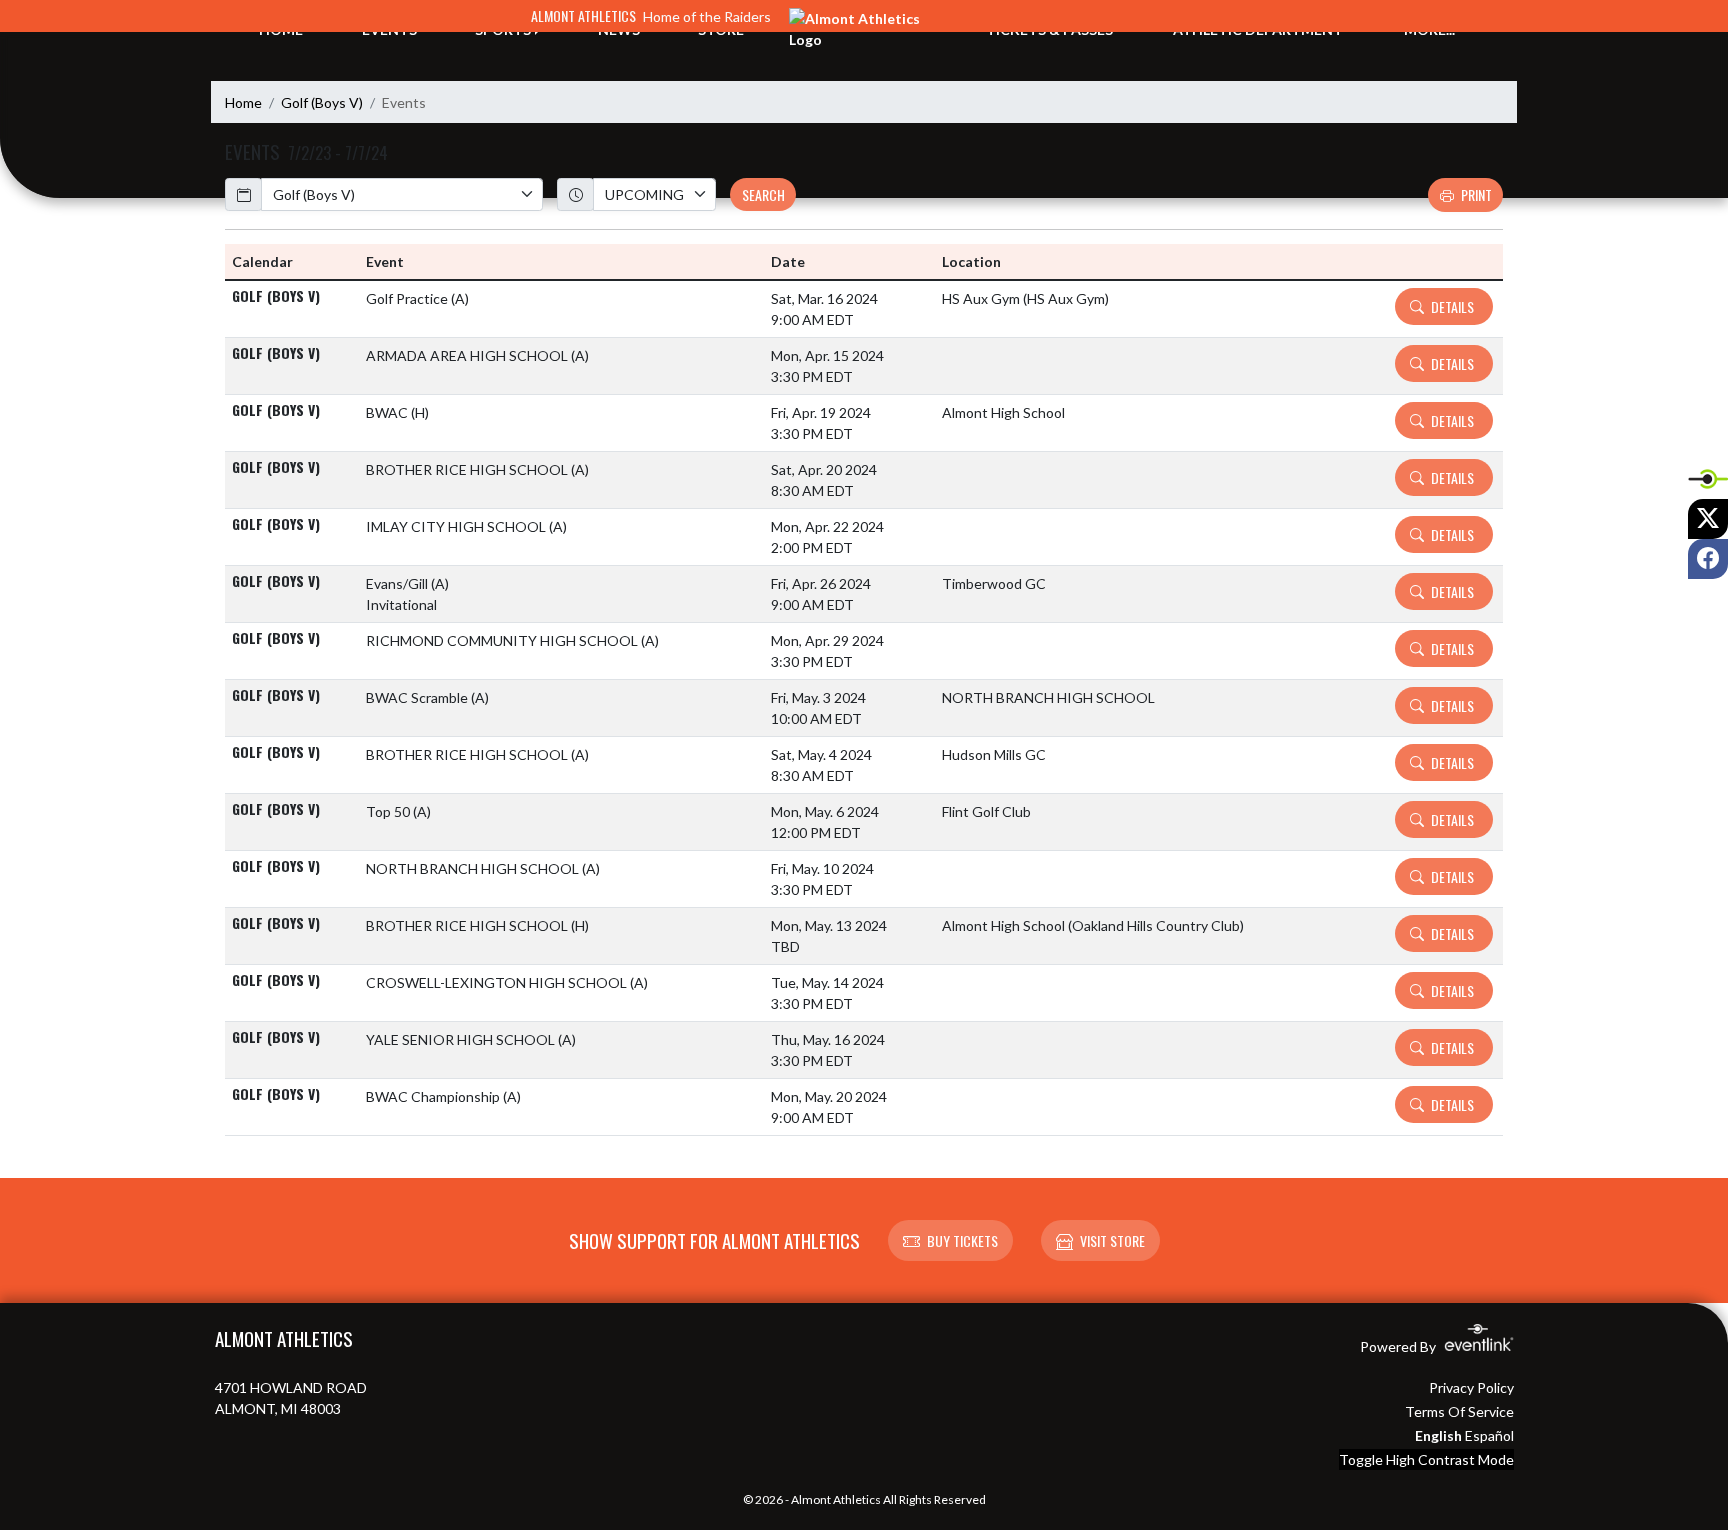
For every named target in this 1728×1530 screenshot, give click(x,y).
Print (1476, 194)
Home (243, 102)
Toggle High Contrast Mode (1426, 1459)
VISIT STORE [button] (1112, 1240)
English (1438, 1435)
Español (1489, 1435)
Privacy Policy (1471, 1387)
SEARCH (763, 194)
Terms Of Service (1459, 1411)
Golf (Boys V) (322, 102)
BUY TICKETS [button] (962, 1240)
